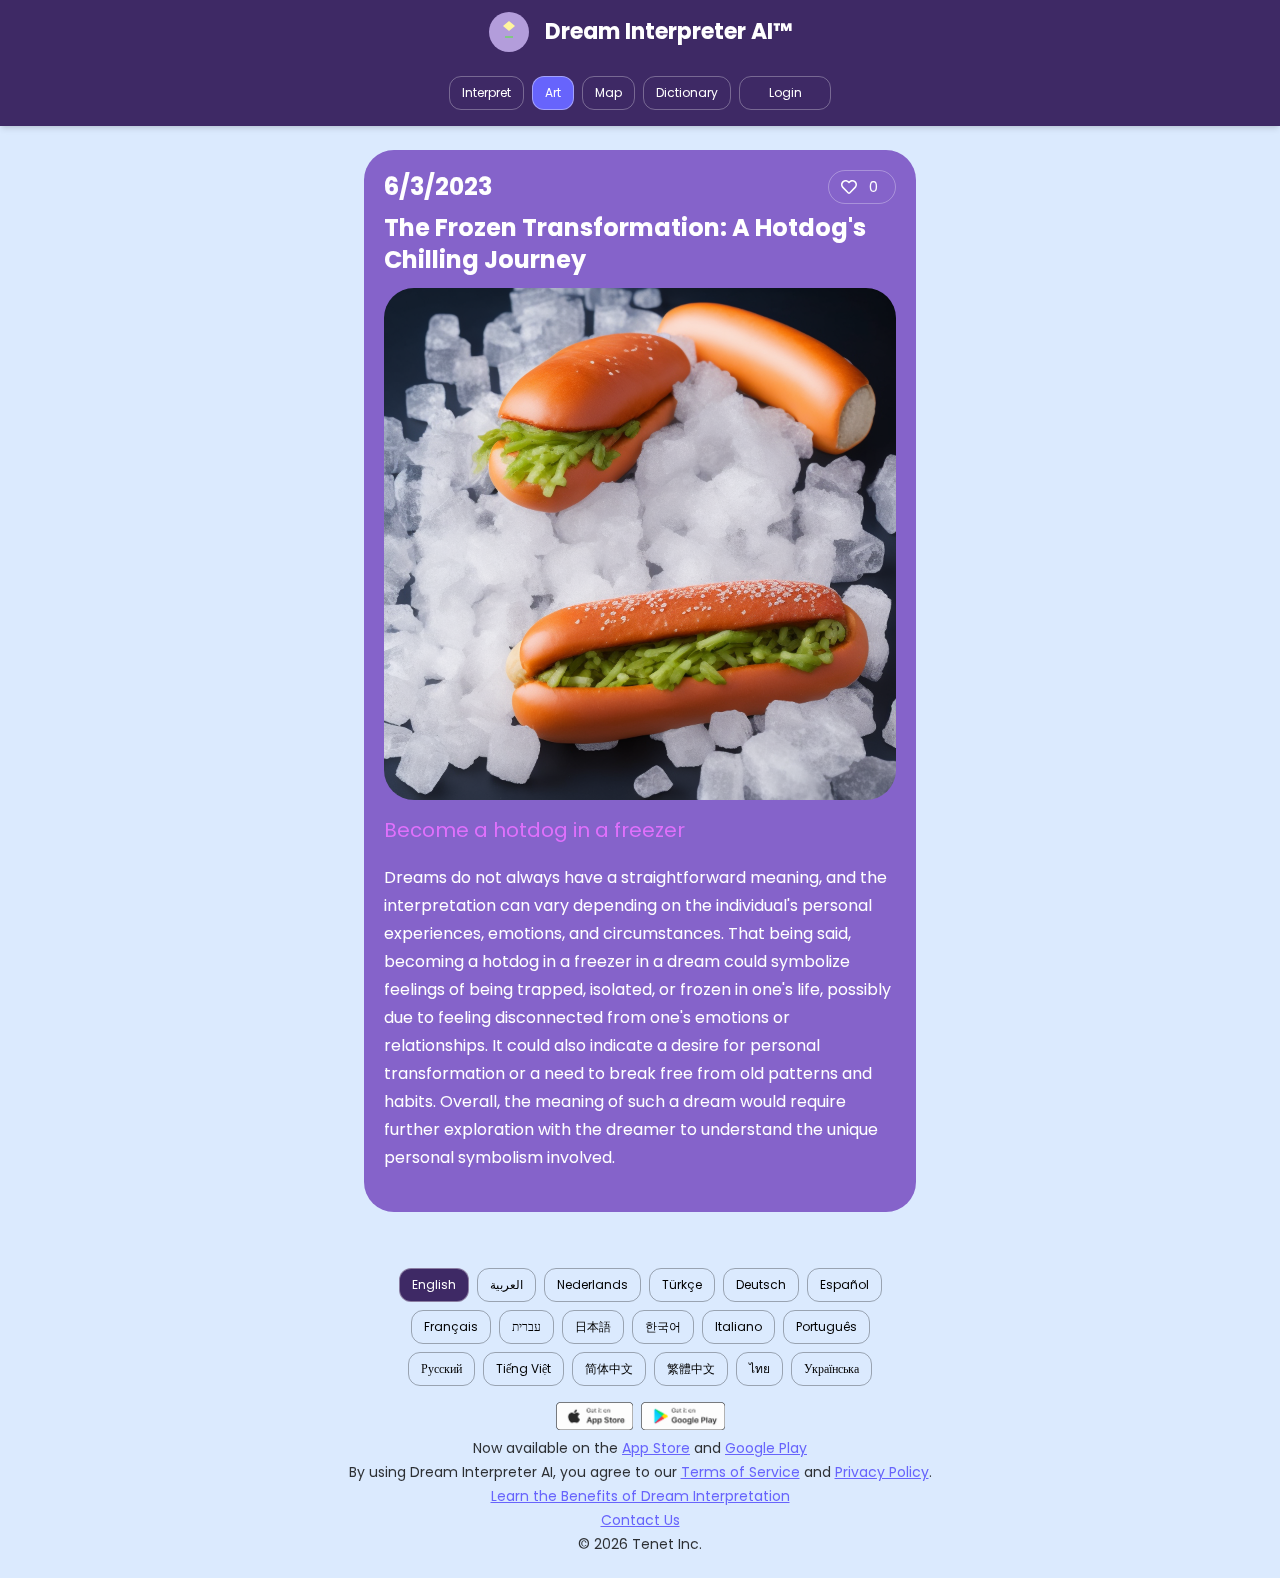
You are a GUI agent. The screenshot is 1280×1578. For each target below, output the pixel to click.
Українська (831, 1368)
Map (608, 92)
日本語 (593, 1326)
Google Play (766, 1448)
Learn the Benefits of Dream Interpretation (640, 1496)
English (434, 1284)
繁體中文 (691, 1368)
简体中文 (609, 1368)
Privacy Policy (882, 1472)
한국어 (663, 1326)
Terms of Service (740, 1472)
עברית (526, 1326)
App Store (656, 1448)
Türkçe (682, 1284)
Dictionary (687, 92)
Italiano (738, 1326)
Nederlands (592, 1284)
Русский (441, 1368)
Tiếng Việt (523, 1368)
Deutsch (761, 1284)
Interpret (486, 92)
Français (451, 1326)
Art (553, 92)
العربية (506, 1284)
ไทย (759, 1368)
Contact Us (640, 1520)
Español (844, 1284)
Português (826, 1326)
